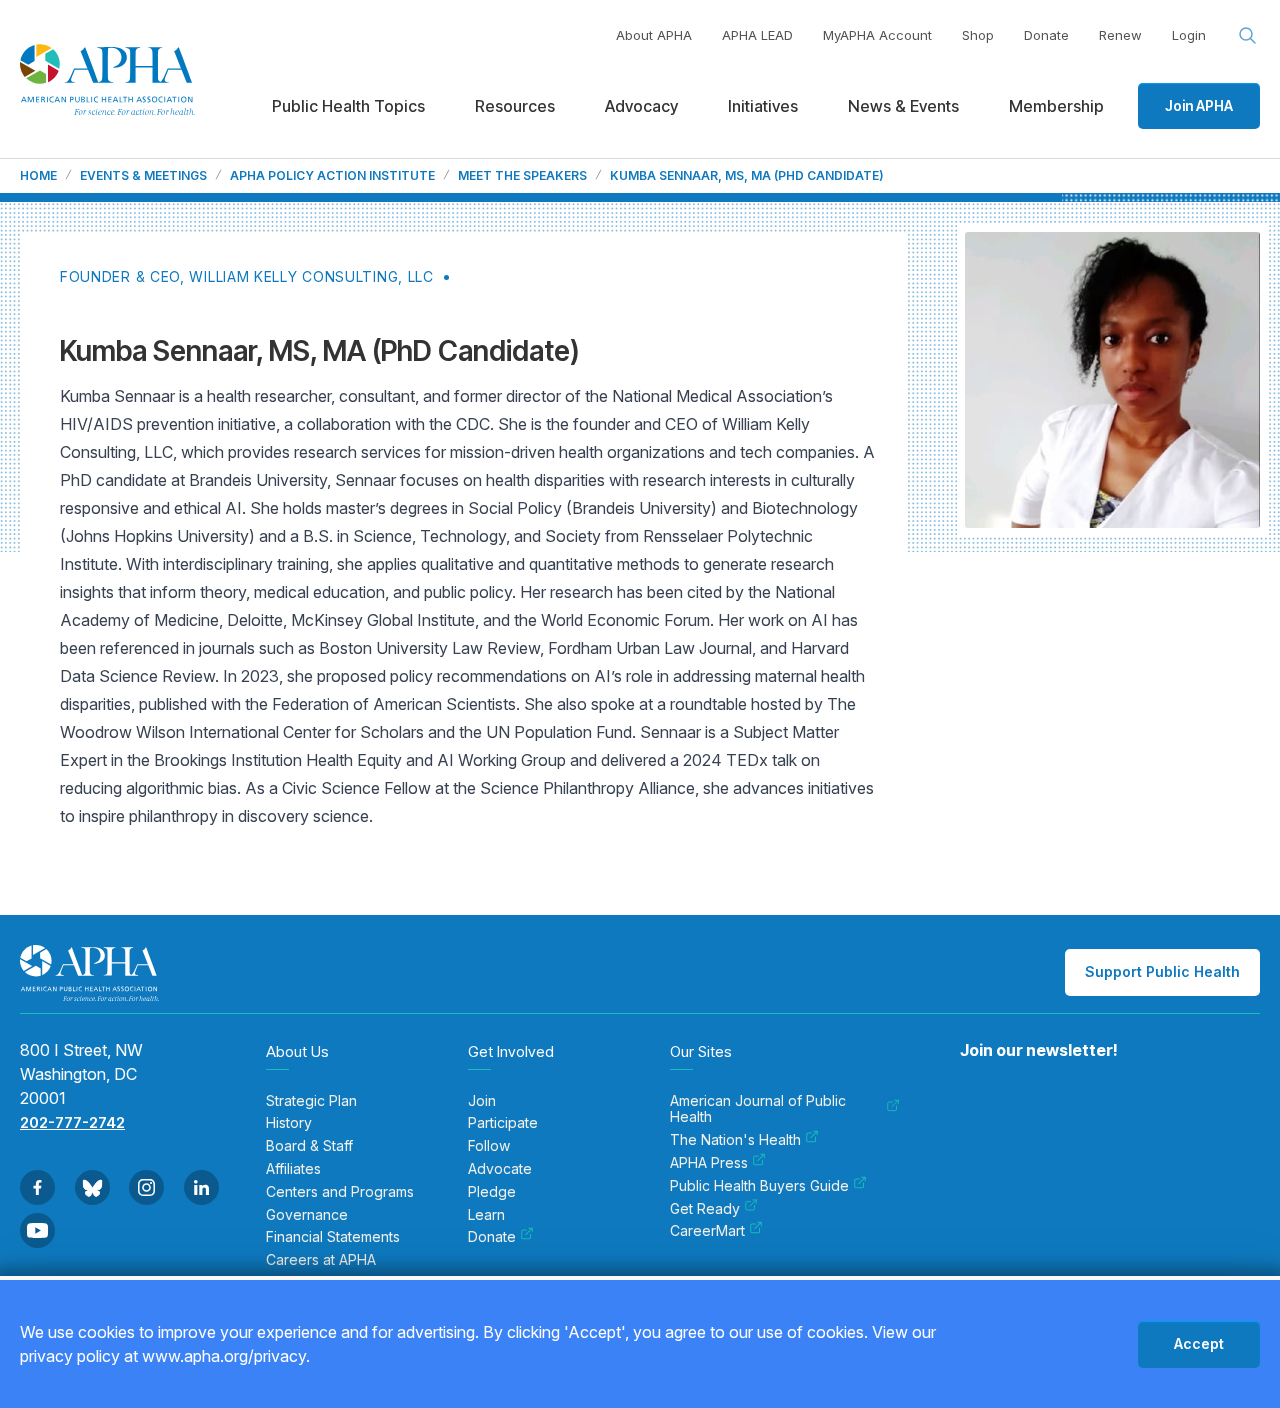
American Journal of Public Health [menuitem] (758, 1109)
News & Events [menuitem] (903, 106)
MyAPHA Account (877, 35)
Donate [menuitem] (492, 1237)
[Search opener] (1248, 36)
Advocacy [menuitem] (641, 106)
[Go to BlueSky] (92, 1187)
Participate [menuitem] (503, 1123)
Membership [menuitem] (1056, 106)
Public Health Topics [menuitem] (348, 106)
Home (38, 176)
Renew (1120, 35)
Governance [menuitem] (307, 1215)
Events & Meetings (143, 176)
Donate (1046, 35)
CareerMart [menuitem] (707, 1231)
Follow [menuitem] (489, 1146)
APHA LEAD (757, 35)
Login (1189, 35)
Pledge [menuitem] (492, 1192)
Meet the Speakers (522, 176)
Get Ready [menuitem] (705, 1209)
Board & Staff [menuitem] (309, 1146)
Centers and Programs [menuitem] (340, 1192)
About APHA (654, 35)
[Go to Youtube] (37, 1230)
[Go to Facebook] (37, 1187)
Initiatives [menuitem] (763, 106)
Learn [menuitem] (486, 1215)
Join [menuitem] (482, 1101)
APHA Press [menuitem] (709, 1163)
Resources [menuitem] (515, 106)
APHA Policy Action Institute (332, 176)
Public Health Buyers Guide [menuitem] (759, 1186)
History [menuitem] (289, 1123)
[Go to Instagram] (146, 1187)
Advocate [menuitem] (500, 1169)
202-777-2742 (72, 1122)
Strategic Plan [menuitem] (311, 1101)
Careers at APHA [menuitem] (321, 1260)
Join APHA (1199, 105)
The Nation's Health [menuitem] (735, 1140)
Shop (978, 35)
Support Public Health (1162, 971)
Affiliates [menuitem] (293, 1169)
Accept (1199, 1343)
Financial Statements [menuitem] (333, 1237)
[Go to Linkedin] (201, 1187)
